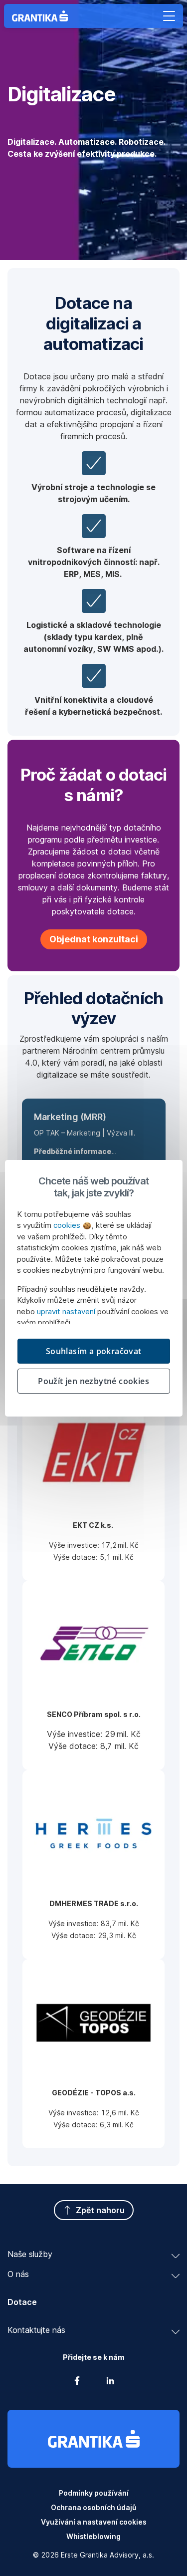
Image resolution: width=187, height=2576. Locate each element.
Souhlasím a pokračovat (94, 1351)
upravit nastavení (66, 1311)
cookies (68, 1225)
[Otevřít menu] (169, 16)
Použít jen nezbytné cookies (93, 1381)
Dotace (22, 2302)
